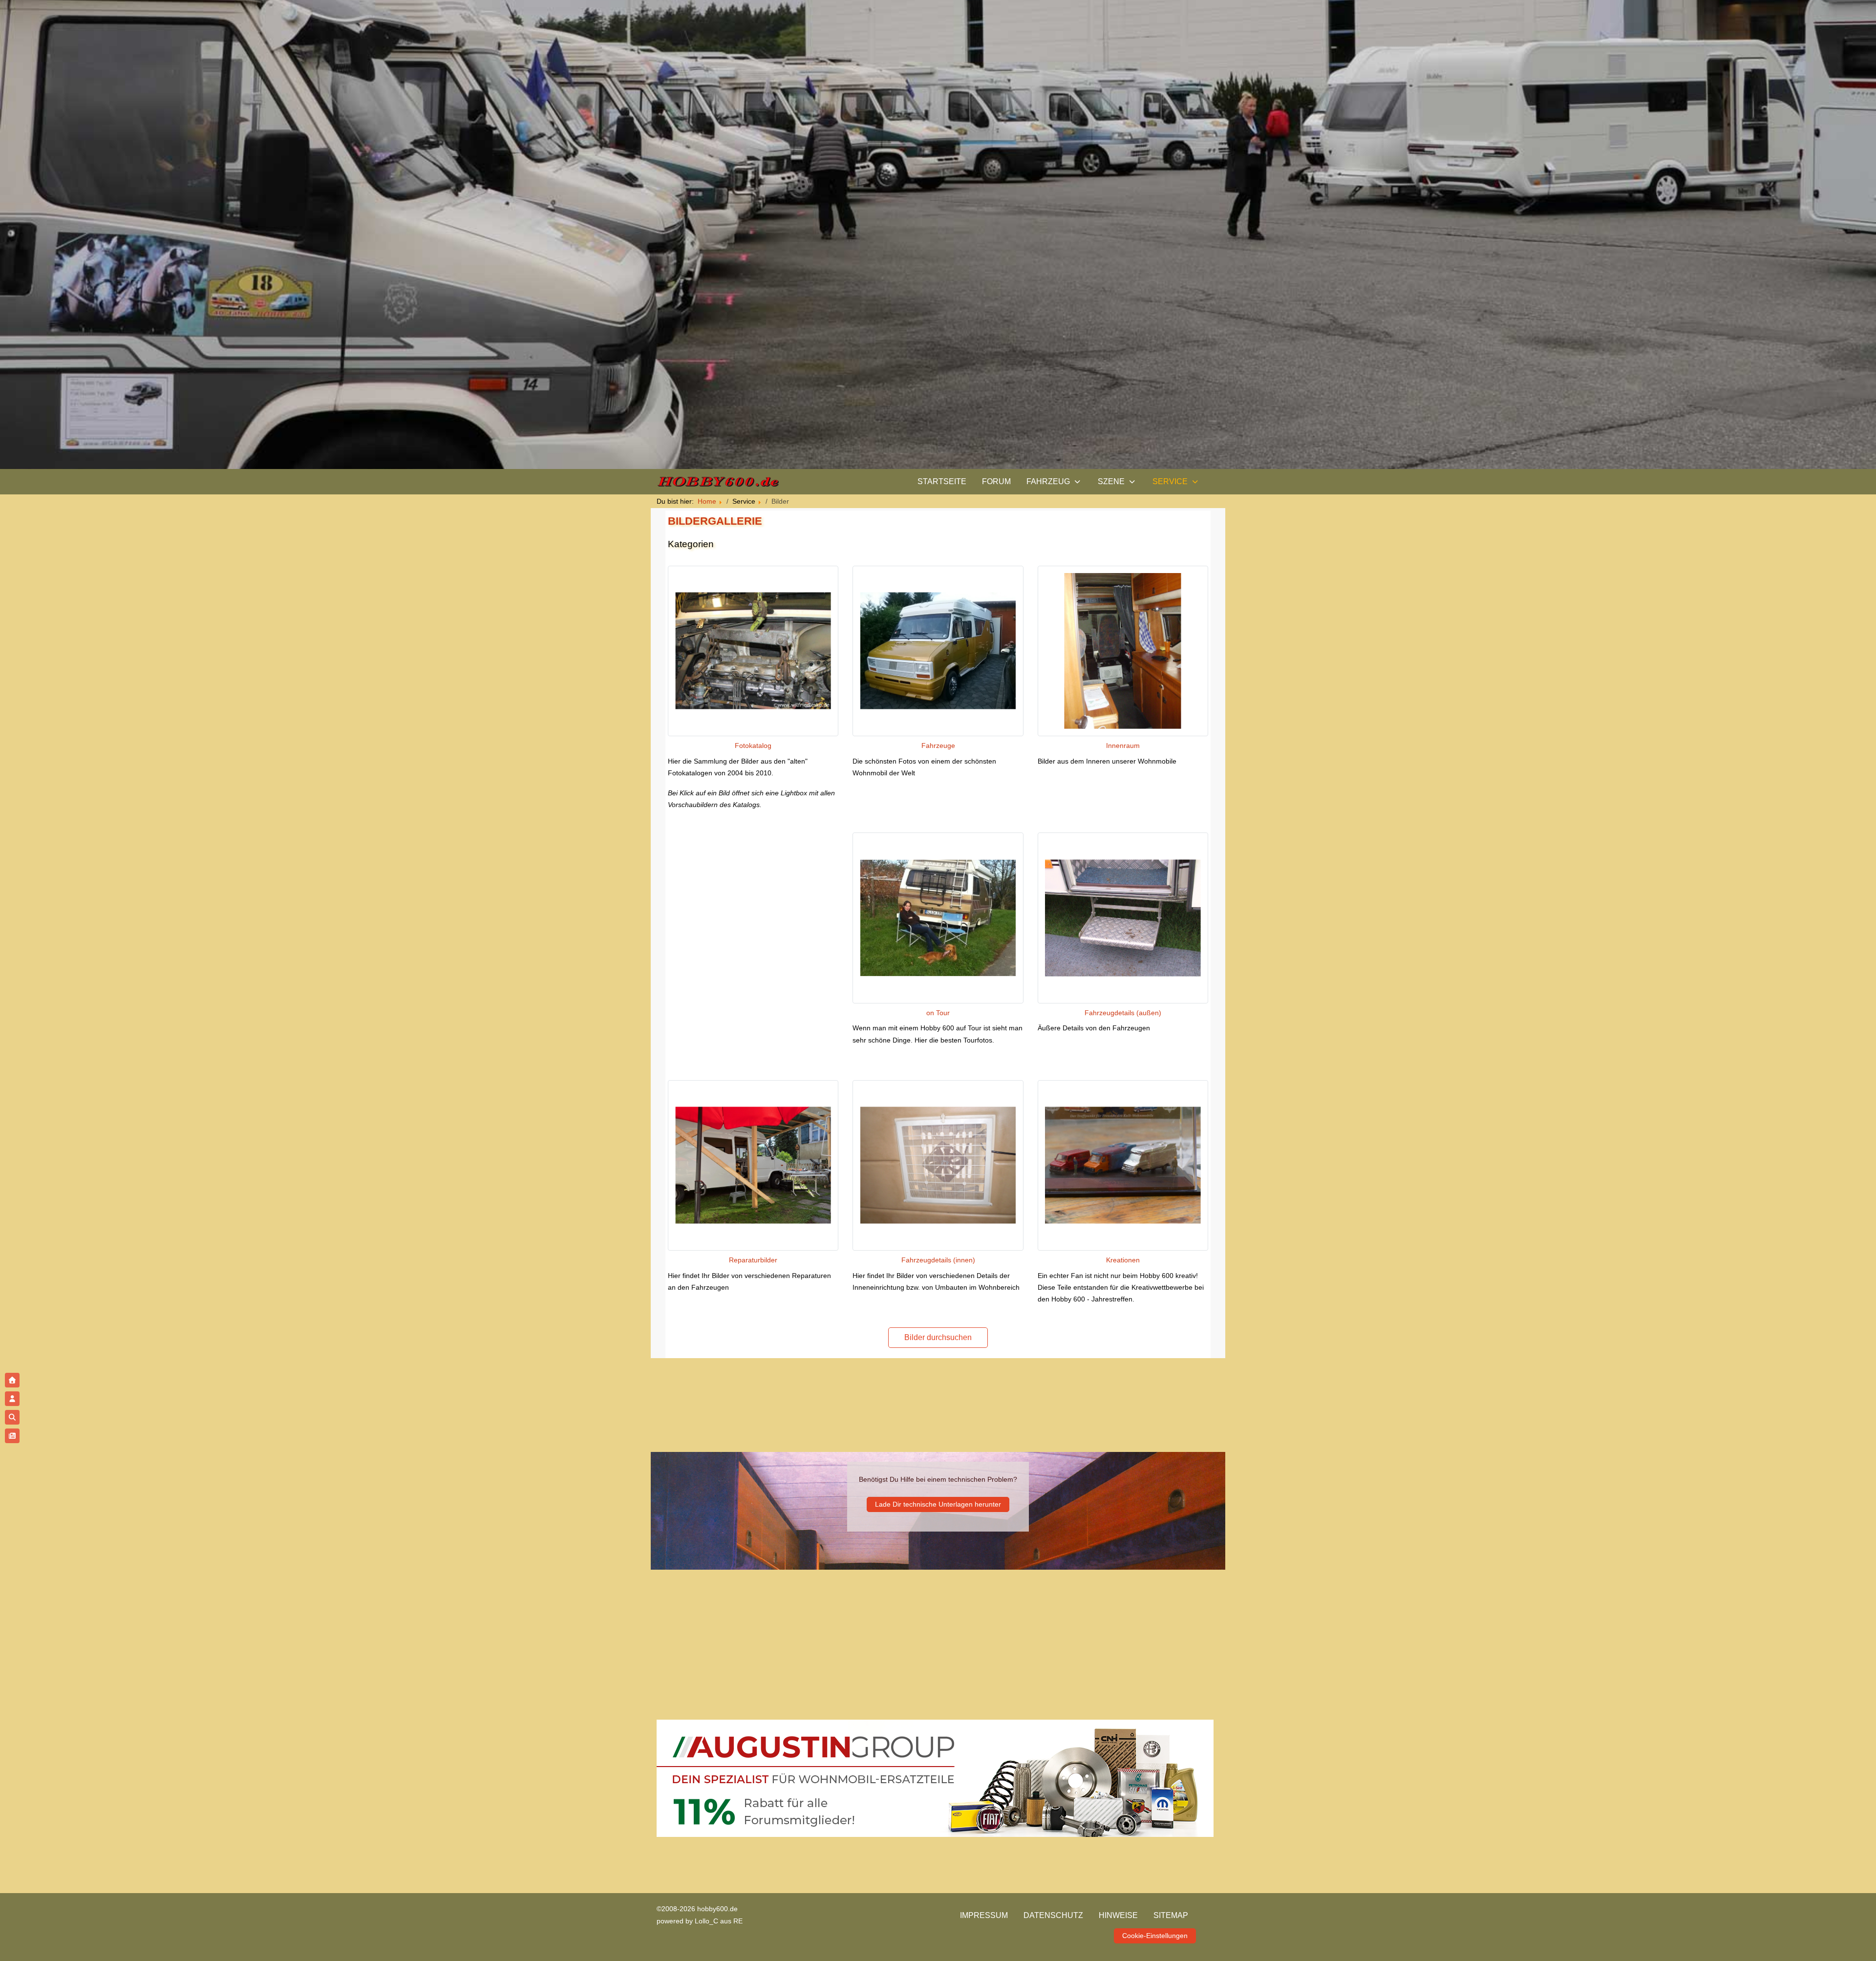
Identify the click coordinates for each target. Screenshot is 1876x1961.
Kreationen (1123, 1260)
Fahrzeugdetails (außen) (1123, 1013)
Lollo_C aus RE (719, 1921)
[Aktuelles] (12, 1436)
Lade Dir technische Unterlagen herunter (938, 1504)
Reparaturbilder (753, 1260)
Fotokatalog (753, 746)
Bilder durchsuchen (938, 1337)
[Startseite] (12, 1380)
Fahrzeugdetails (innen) (938, 1260)
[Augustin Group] (935, 1778)
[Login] (12, 1399)
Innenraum (1123, 746)
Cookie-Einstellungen (1155, 1936)
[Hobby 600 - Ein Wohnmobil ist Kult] (718, 482)
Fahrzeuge (938, 746)
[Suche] (12, 1417)
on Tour (938, 1013)
